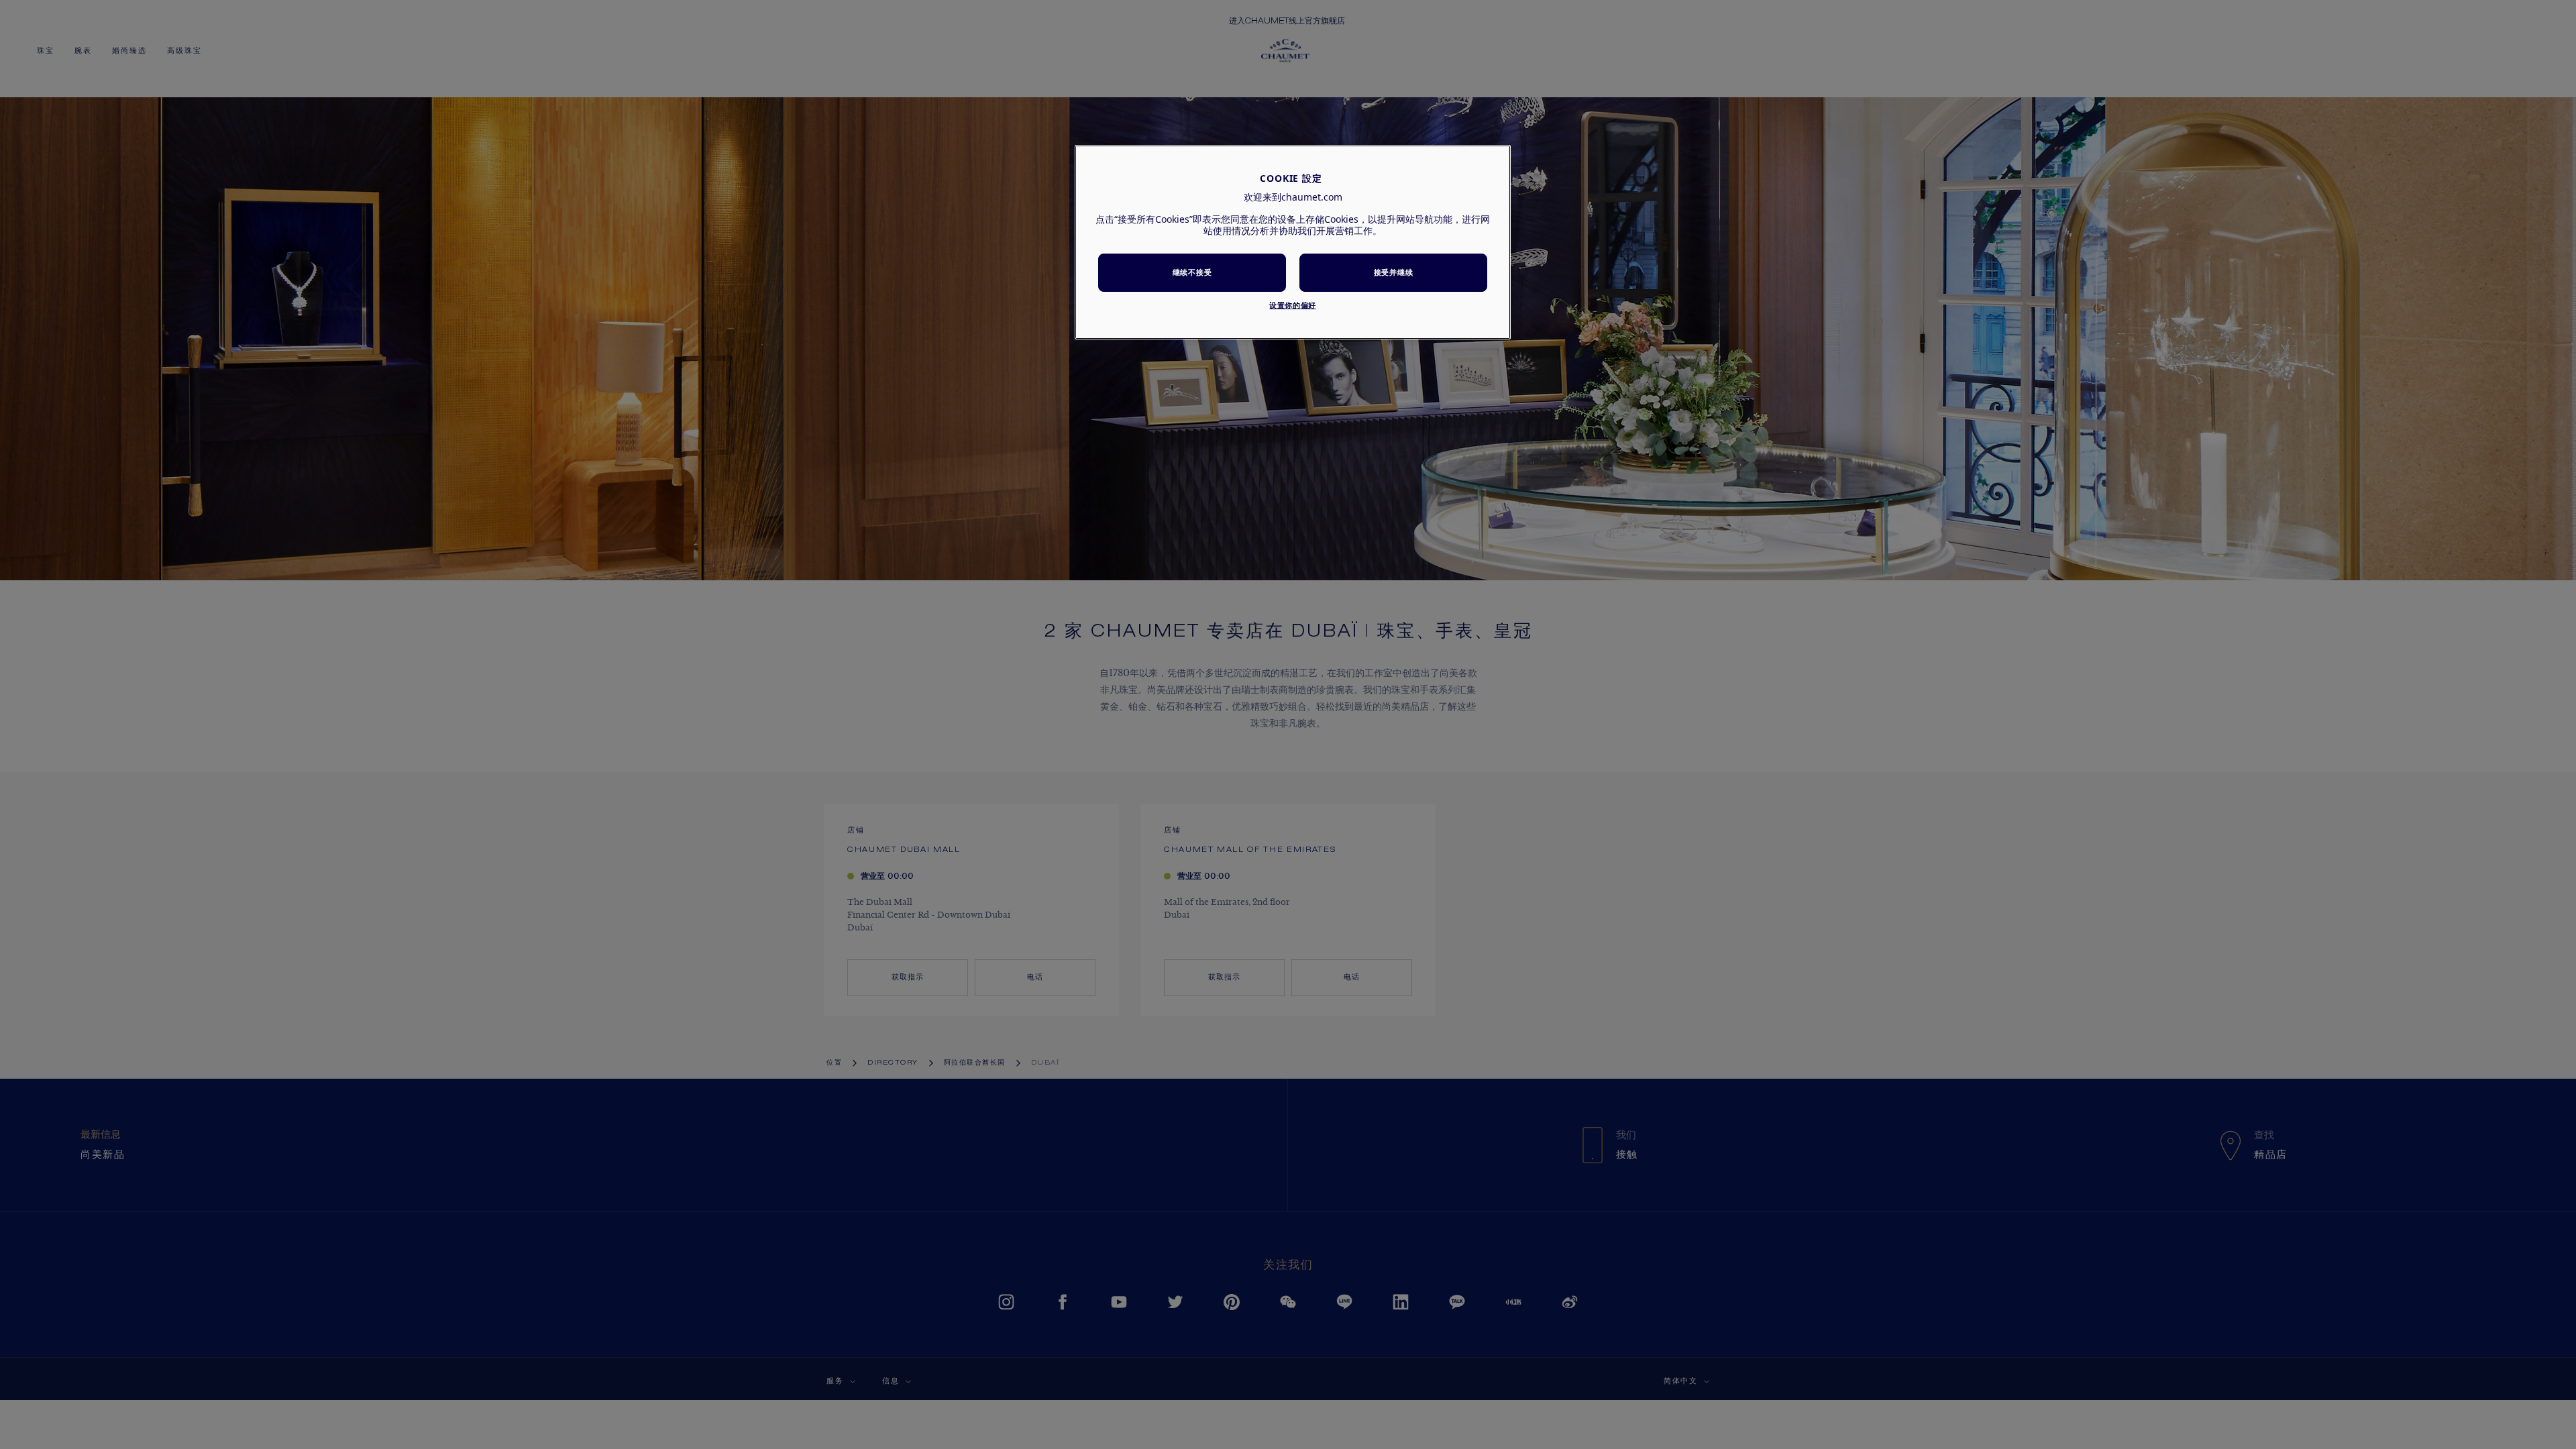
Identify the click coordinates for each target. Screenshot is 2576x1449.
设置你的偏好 (1292, 305)
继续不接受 (1192, 272)
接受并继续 (1393, 272)
